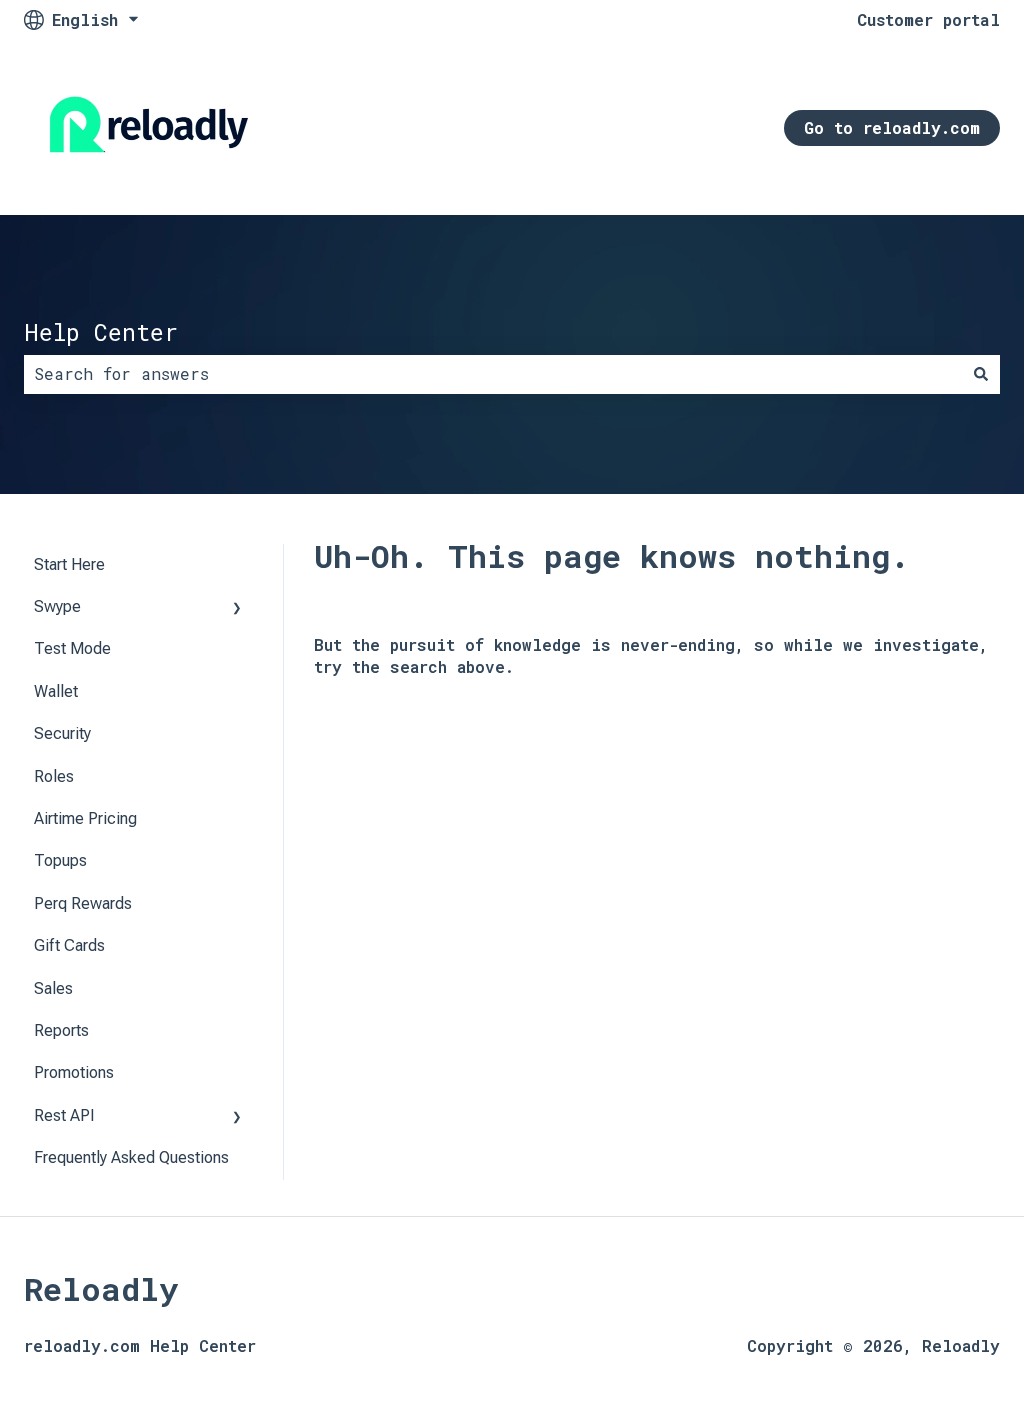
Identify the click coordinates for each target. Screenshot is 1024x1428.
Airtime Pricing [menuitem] (85, 818)
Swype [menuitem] (57, 606)
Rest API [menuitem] (64, 1115)
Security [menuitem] (62, 733)
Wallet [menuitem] (56, 691)
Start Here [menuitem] (69, 564)
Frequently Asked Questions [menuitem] (131, 1157)
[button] (237, 608)
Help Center (101, 332)
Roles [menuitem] (54, 776)
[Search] (981, 374)
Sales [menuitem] (53, 988)
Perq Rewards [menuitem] (83, 903)
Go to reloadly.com (892, 127)
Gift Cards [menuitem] (69, 945)
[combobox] (493, 374)
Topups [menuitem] (60, 860)
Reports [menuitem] (61, 1030)
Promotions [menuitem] (74, 1072)
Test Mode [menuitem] (72, 648)
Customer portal (928, 19)
